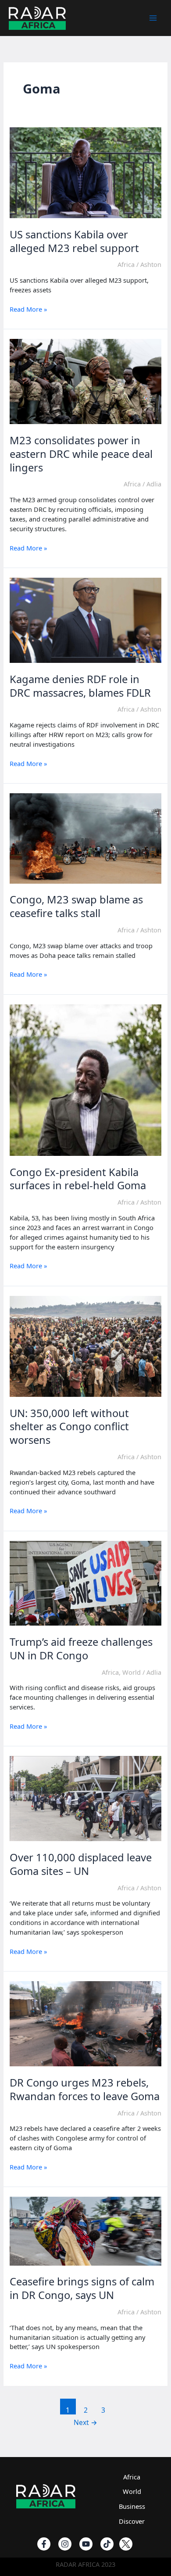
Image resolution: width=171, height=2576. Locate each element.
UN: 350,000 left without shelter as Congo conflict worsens (69, 1427)
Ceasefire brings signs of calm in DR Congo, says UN (82, 2288)
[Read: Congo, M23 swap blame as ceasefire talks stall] (85, 838)
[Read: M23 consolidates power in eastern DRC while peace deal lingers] (85, 381)
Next (85, 2422)
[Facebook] (44, 2544)
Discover (132, 2521)
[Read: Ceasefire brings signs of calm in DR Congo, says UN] (85, 2230)
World (132, 1672)
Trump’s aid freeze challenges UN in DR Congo (81, 1649)
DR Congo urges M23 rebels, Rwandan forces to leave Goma (85, 2089)
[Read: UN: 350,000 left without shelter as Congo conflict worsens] (85, 1346)
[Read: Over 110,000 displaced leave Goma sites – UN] (85, 1798)
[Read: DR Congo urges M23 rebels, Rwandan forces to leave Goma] (85, 2023)
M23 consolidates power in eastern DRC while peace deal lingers (81, 454)
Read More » (28, 309)
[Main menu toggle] (153, 18)
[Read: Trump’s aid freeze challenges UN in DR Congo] (85, 1582)
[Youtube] (86, 2544)
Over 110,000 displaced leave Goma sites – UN (81, 1864)
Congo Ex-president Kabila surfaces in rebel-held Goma (78, 1179)
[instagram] (65, 2544)
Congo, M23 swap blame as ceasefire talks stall (76, 906)
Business (132, 2506)
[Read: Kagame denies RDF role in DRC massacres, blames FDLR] (85, 619)
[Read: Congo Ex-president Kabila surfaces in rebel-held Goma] (85, 1079)
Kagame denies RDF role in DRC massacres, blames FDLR (80, 686)
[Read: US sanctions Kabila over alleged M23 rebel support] (85, 172)
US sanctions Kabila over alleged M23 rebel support (74, 241)
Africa (126, 264)
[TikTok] (107, 2544)
